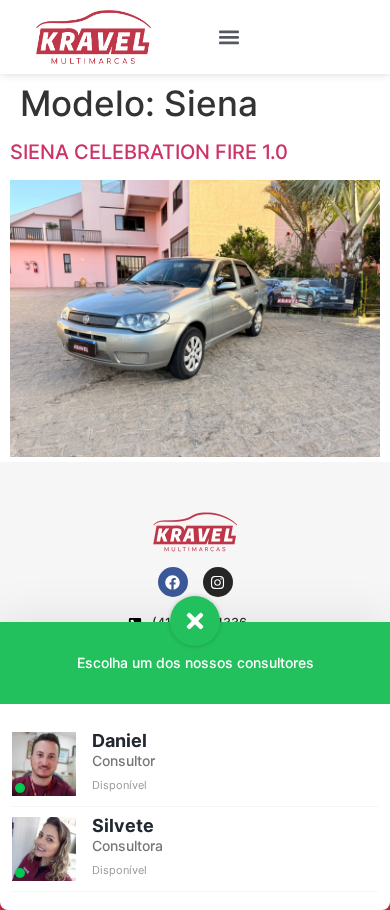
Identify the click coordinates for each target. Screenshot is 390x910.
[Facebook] (173, 582)
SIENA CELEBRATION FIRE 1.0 (149, 152)
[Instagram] (218, 582)
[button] (229, 36)
